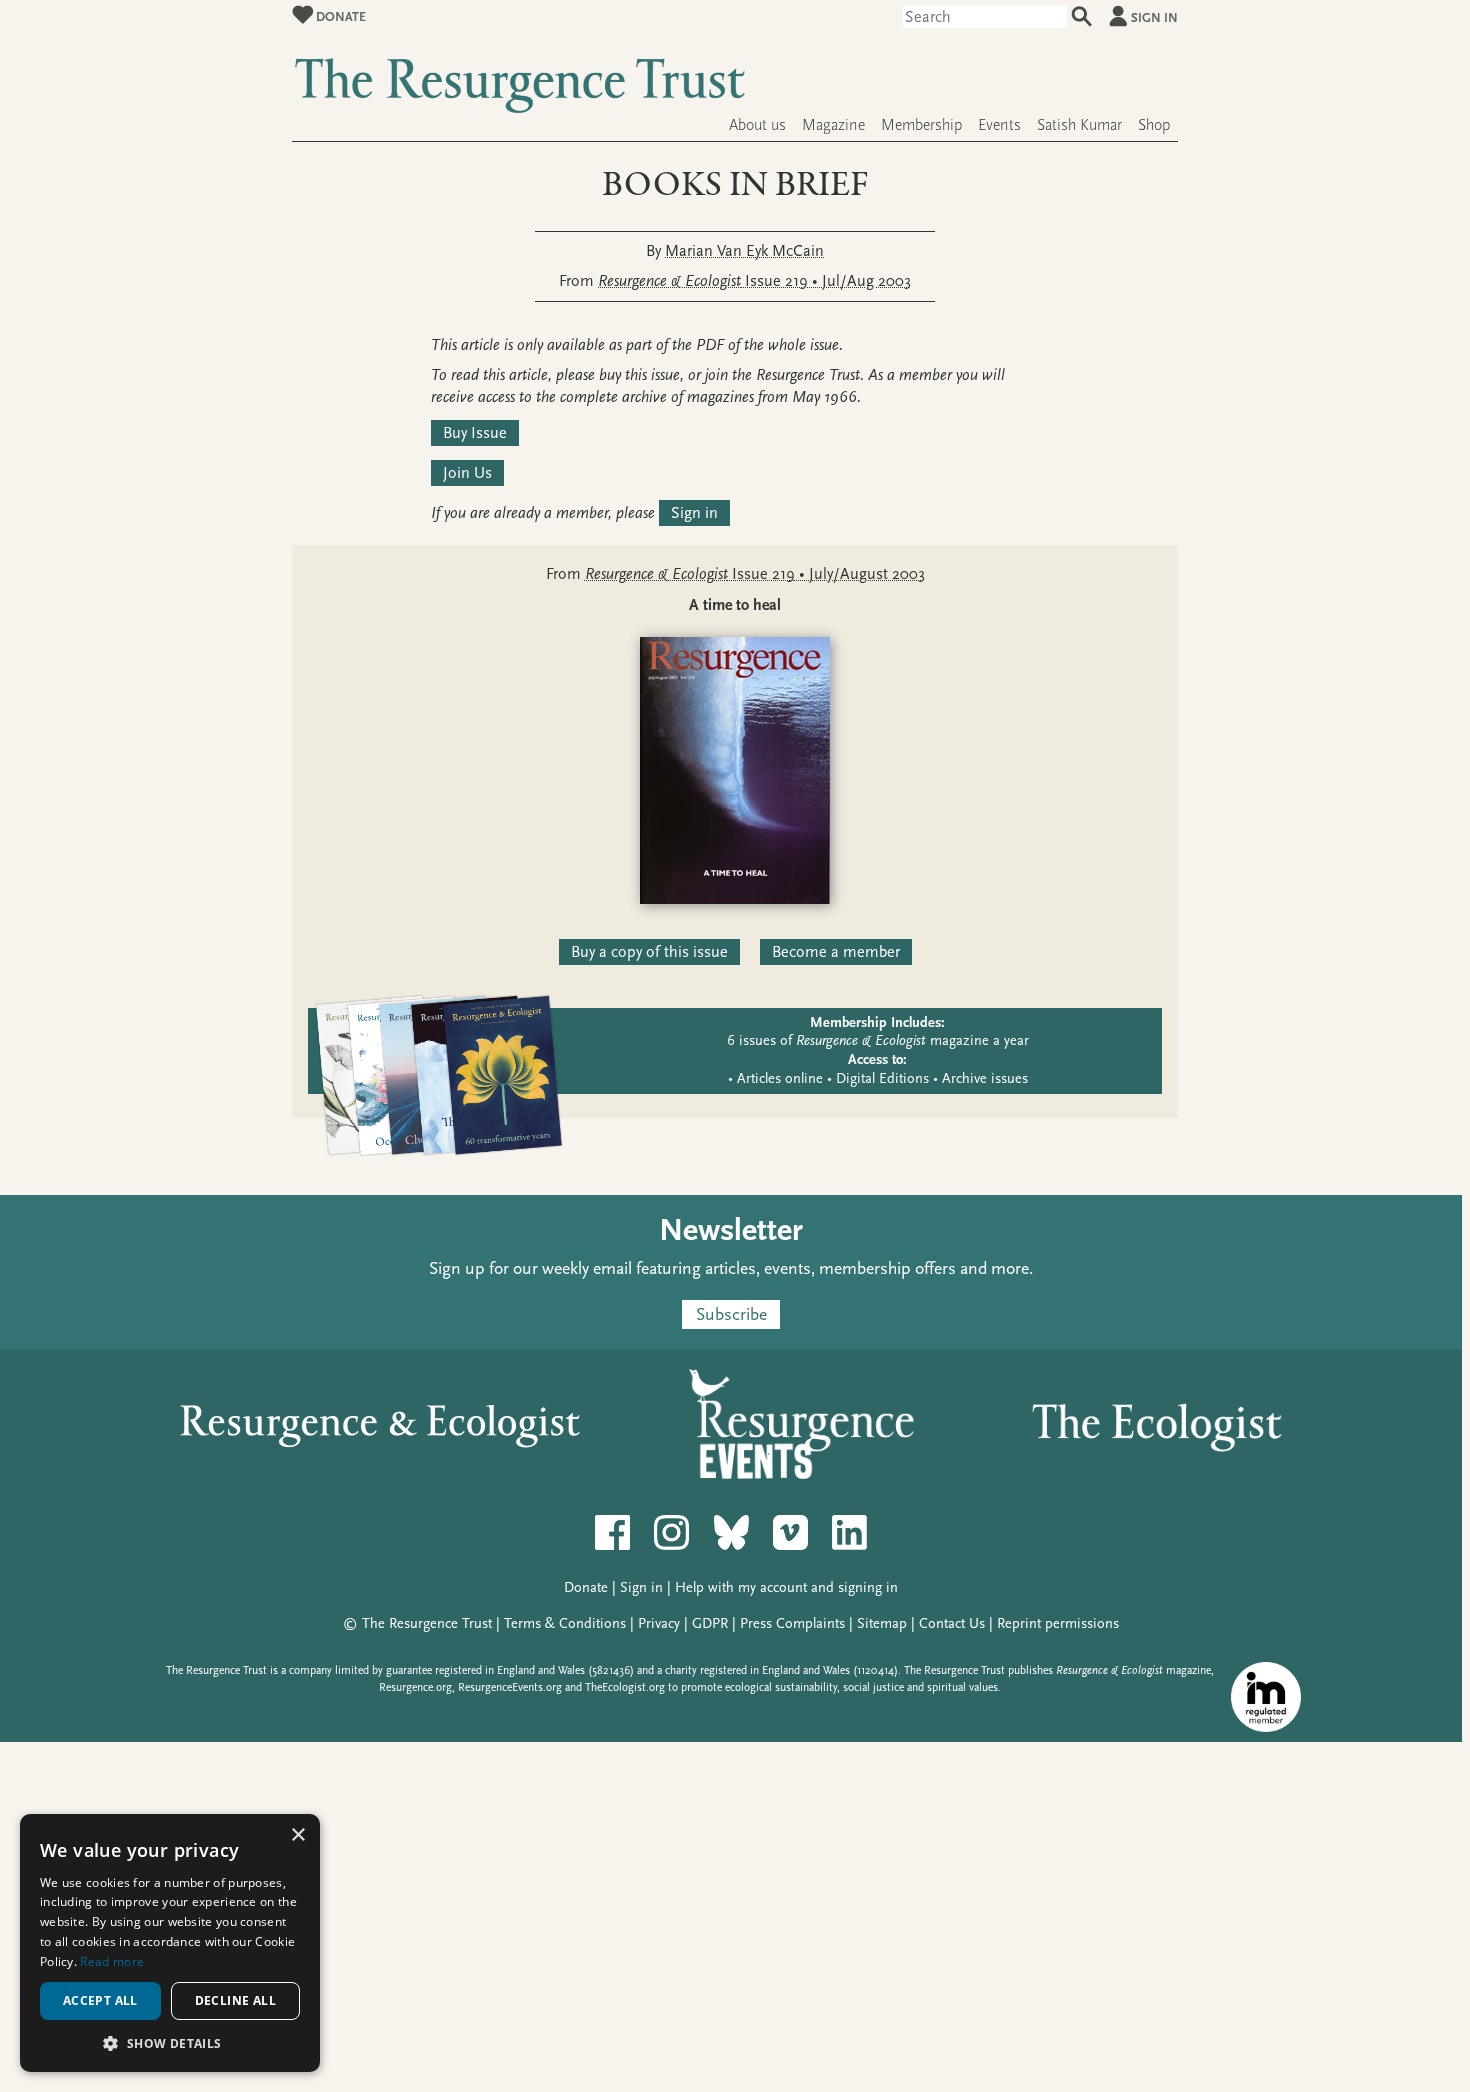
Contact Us (952, 1623)
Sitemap (882, 1623)
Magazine (833, 125)
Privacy (659, 1623)
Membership (921, 125)
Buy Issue (475, 433)
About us (757, 125)
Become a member (836, 952)
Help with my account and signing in (786, 1587)
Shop (1154, 125)
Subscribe (731, 1314)
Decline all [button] (235, 2000)
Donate (339, 16)
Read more (112, 1961)
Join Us (467, 473)
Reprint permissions (1058, 1623)
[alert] (170, 1943)
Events (999, 125)
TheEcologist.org (625, 1687)
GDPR (710, 1623)
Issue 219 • (754, 281)
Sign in (1154, 17)
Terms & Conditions (565, 1623)
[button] (170, 2042)
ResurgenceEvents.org (510, 1687)
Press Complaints (792, 1623)
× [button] (297, 1835)
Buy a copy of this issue (649, 952)
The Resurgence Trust (427, 1623)
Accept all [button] (100, 2000)
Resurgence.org (415, 1687)
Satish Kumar (1079, 125)
